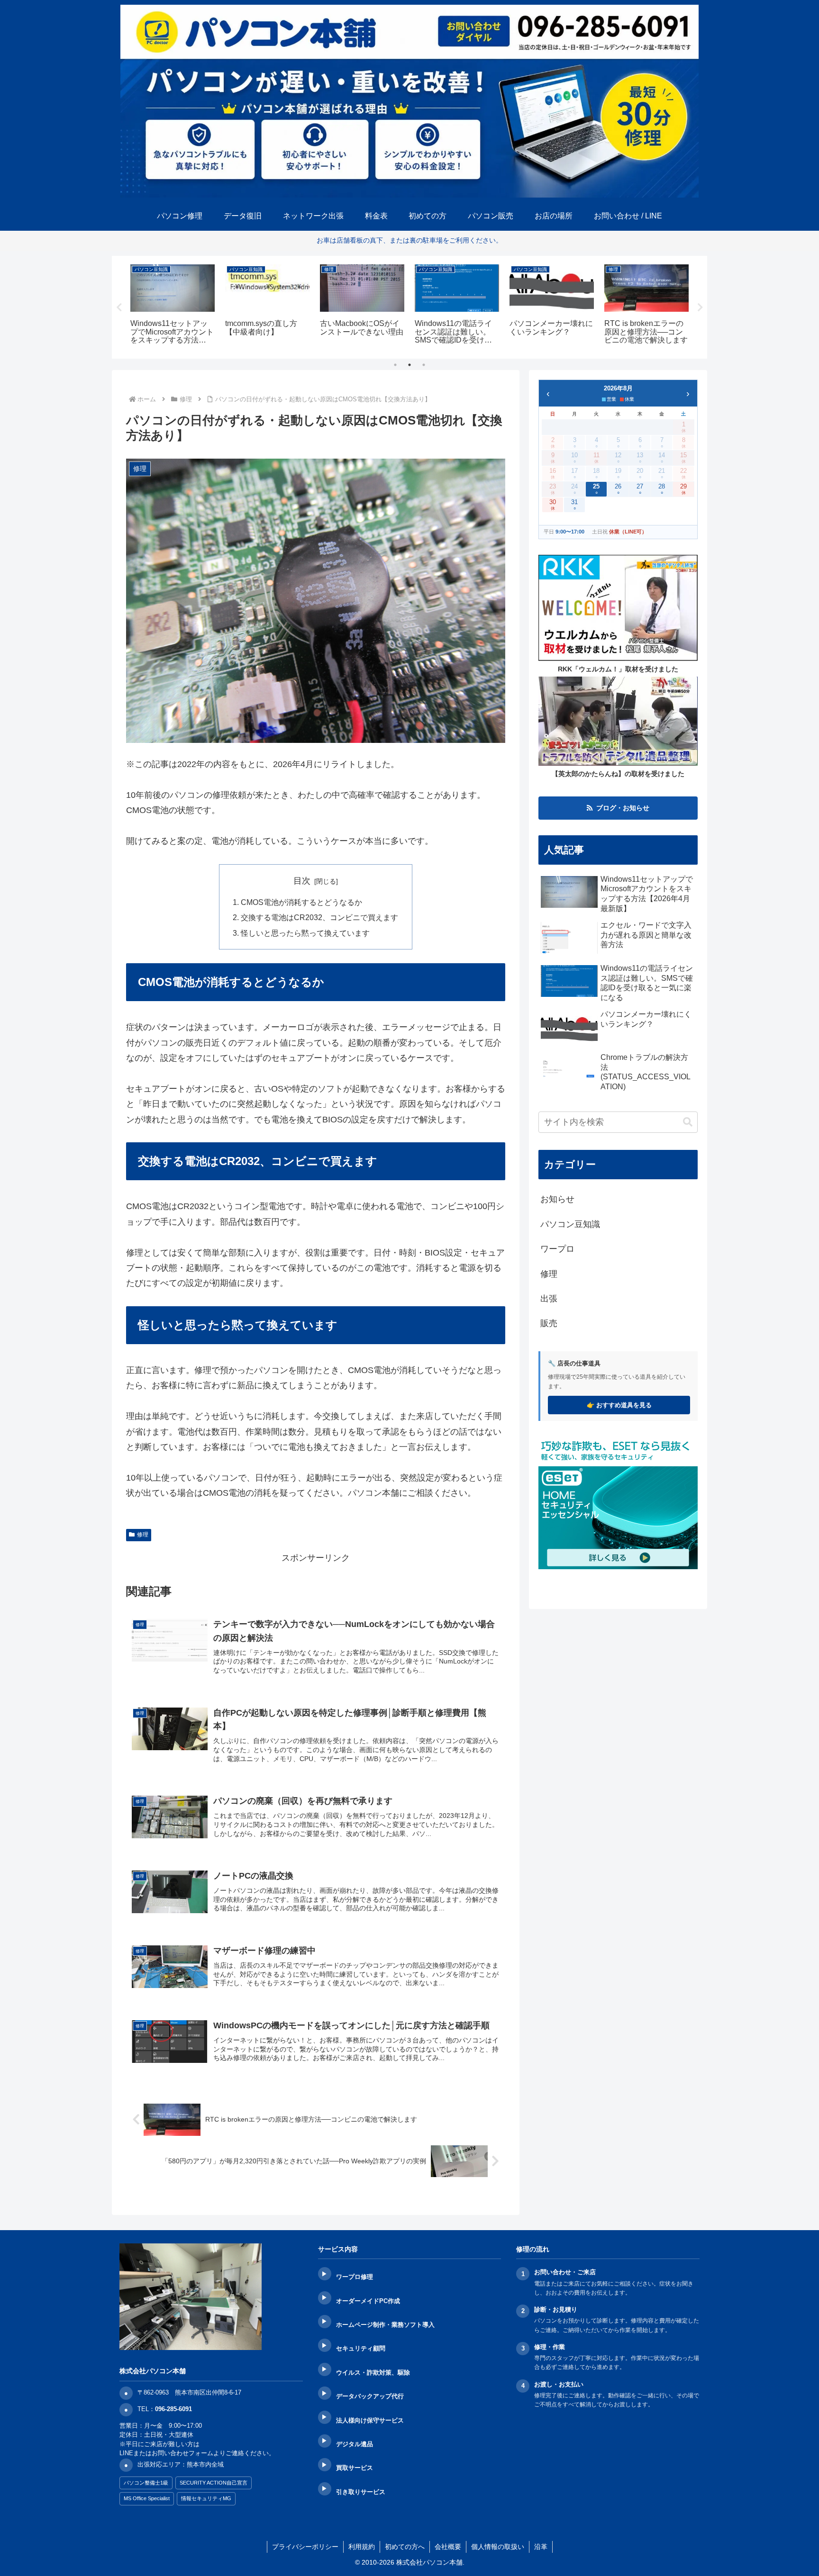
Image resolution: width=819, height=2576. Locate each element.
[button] (688, 1122)
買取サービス (355, 2468)
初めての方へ (405, 2547)
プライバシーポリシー (305, 2547)
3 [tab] (424, 365)
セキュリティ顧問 (361, 2348)
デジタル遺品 (355, 2444)
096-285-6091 (173, 2409)
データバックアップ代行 (370, 2396)
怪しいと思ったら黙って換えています (305, 933)
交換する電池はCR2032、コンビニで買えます (319, 917)
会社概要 (448, 2547)
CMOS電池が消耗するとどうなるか (301, 902)
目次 (302, 881)
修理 (143, 1535)
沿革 (541, 2547)
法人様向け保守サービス (370, 2420)
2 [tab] (409, 365)
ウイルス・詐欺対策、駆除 (373, 2373)
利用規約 (362, 2547)
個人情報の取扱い (498, 2547)
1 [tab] (395, 365)
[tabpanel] (173, 306)
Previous (119, 307)
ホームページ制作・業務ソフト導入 (385, 2325)
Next (700, 307)
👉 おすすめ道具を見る (619, 1405)
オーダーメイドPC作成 (368, 2301)
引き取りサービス (361, 2492)
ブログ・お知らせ (623, 808)
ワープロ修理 (355, 2277)
